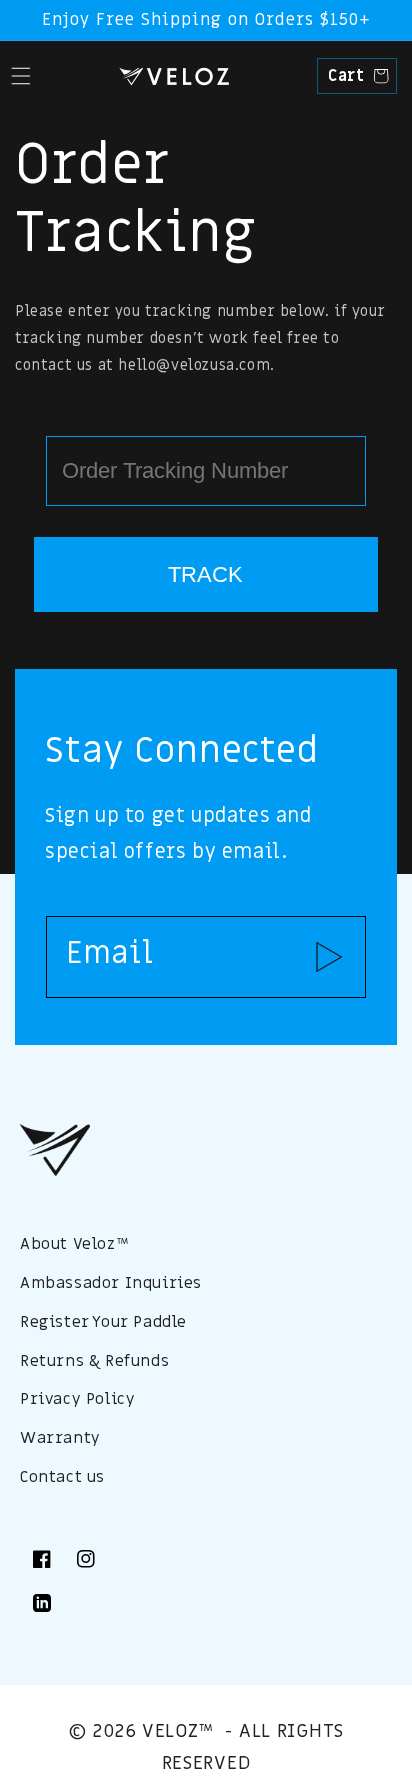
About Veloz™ (74, 1244)
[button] (20, 76)
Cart (354, 76)
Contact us (62, 1477)
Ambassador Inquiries (111, 1283)
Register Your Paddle (103, 1322)
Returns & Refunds (94, 1361)
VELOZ (170, 1731)
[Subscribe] (329, 957)
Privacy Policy (77, 1399)
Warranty (60, 1438)
